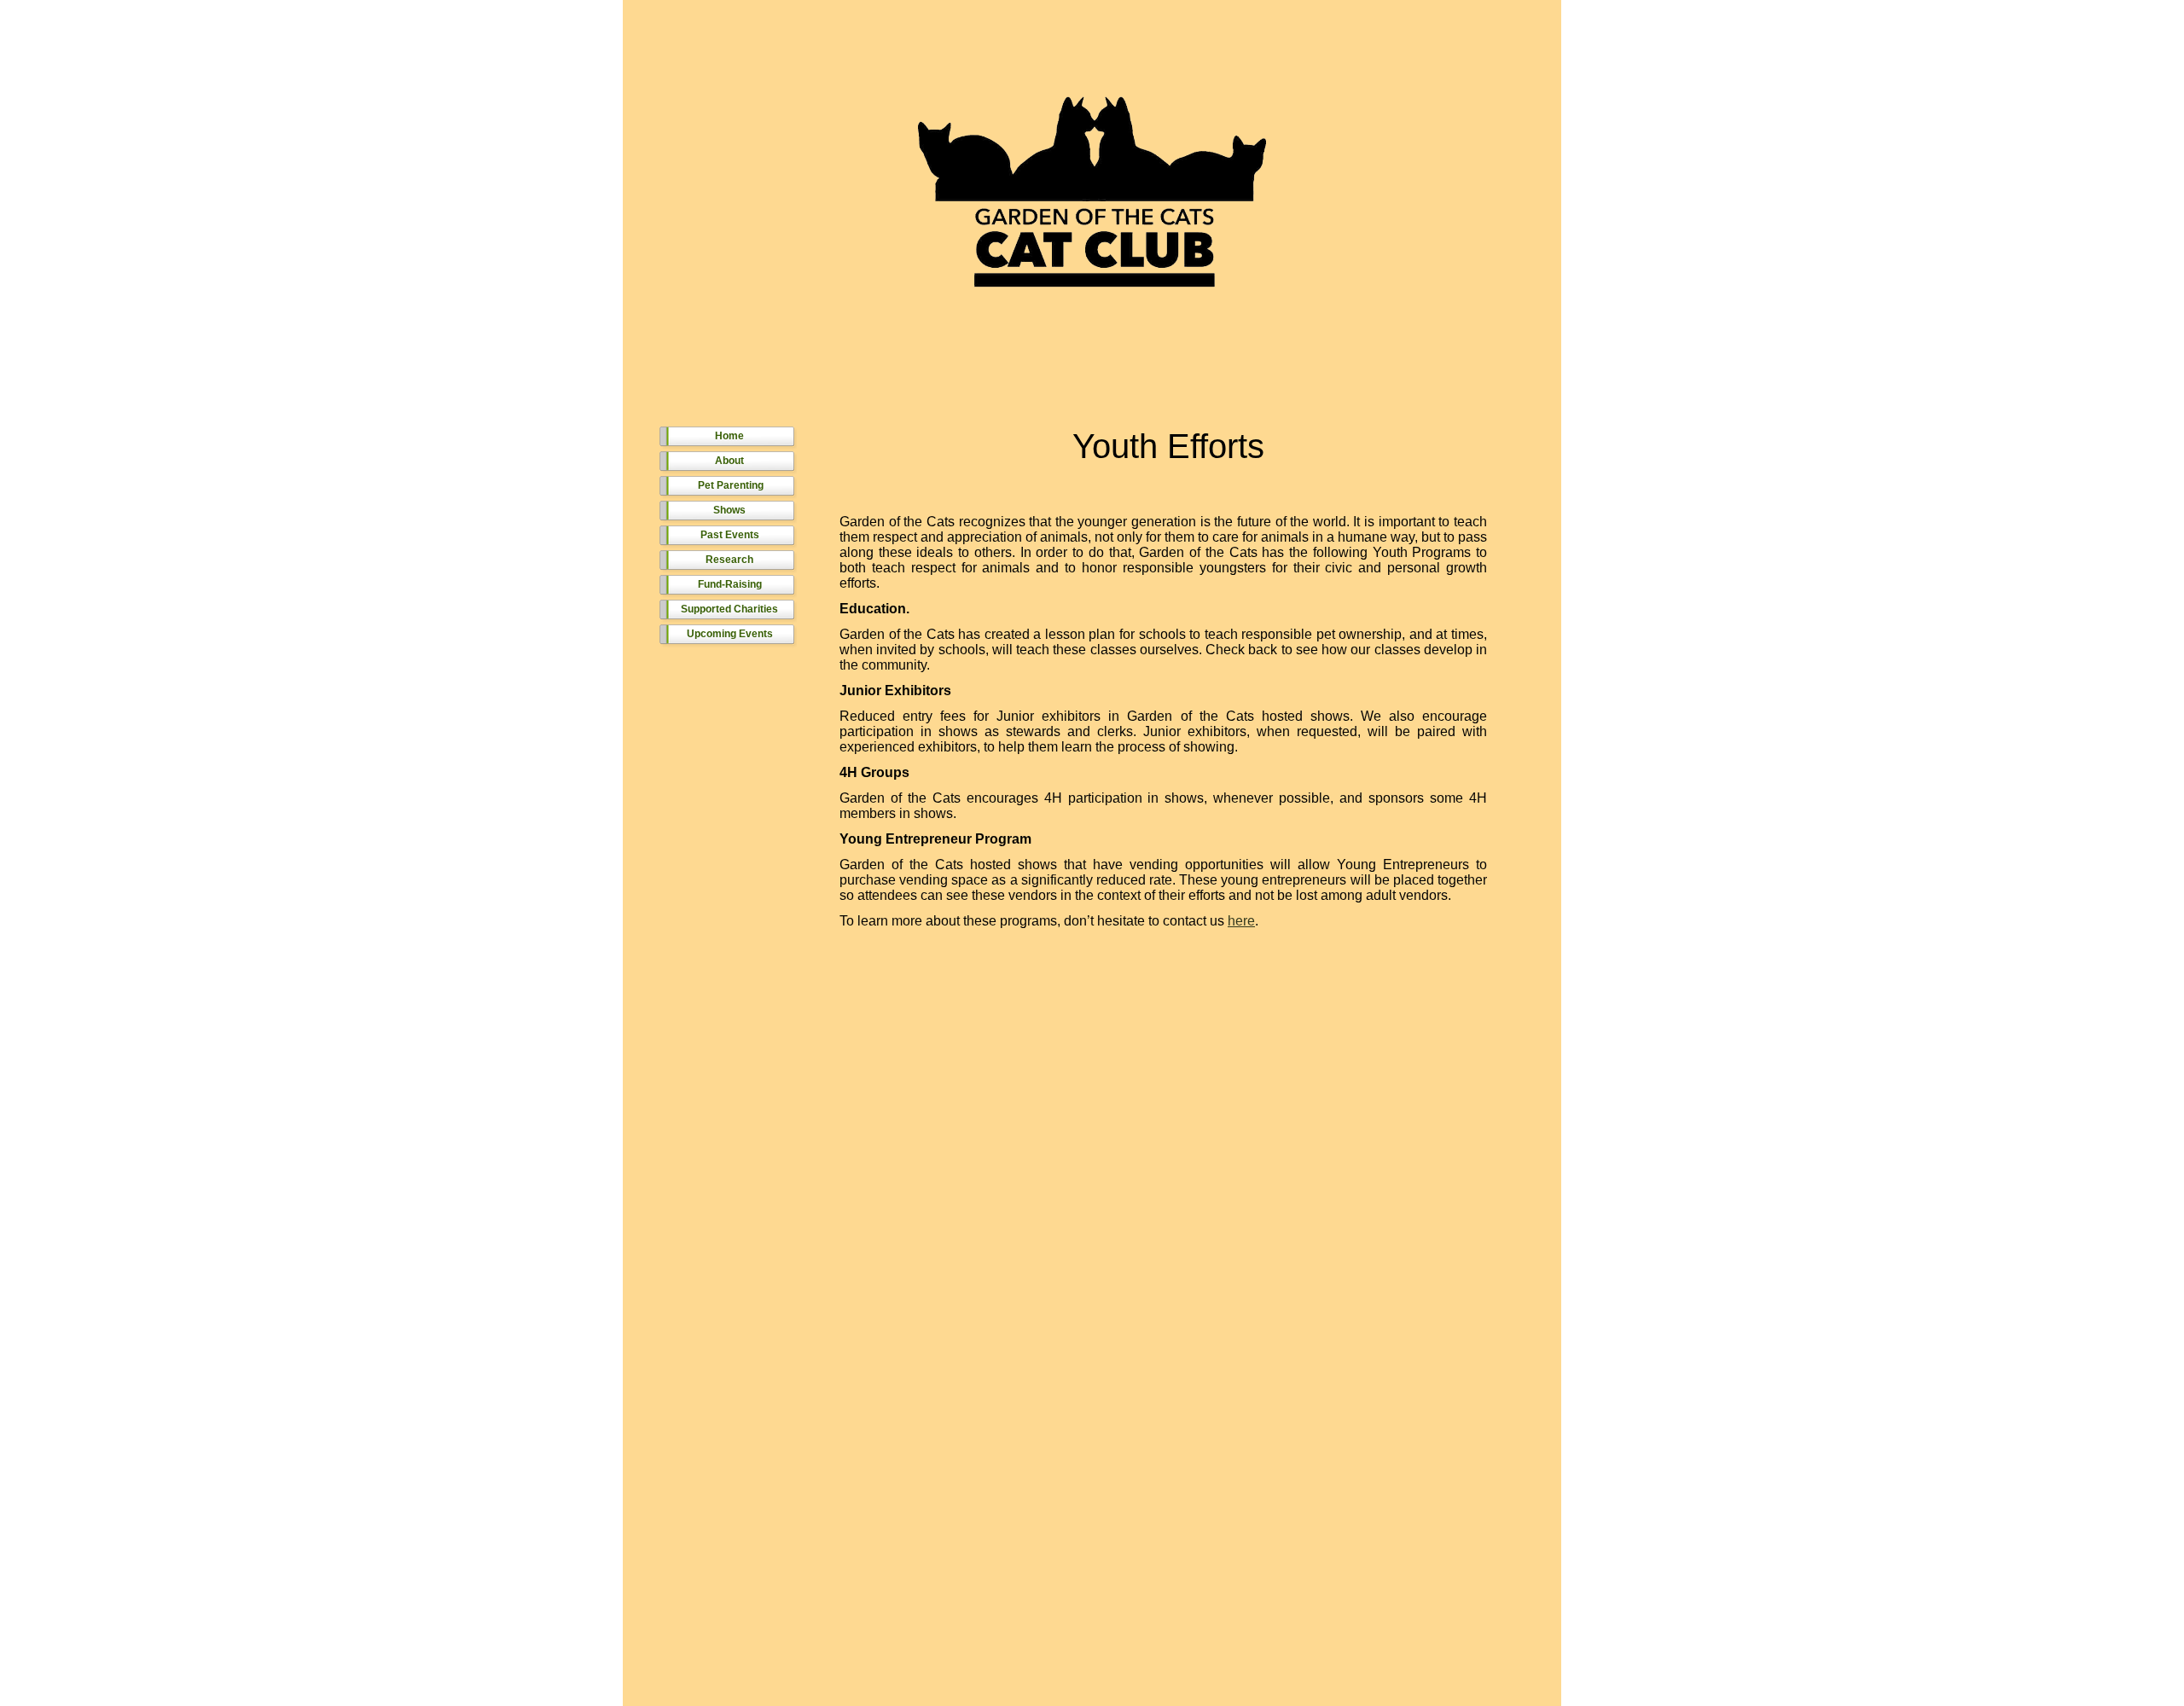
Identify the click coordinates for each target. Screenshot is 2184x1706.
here (1241, 921)
